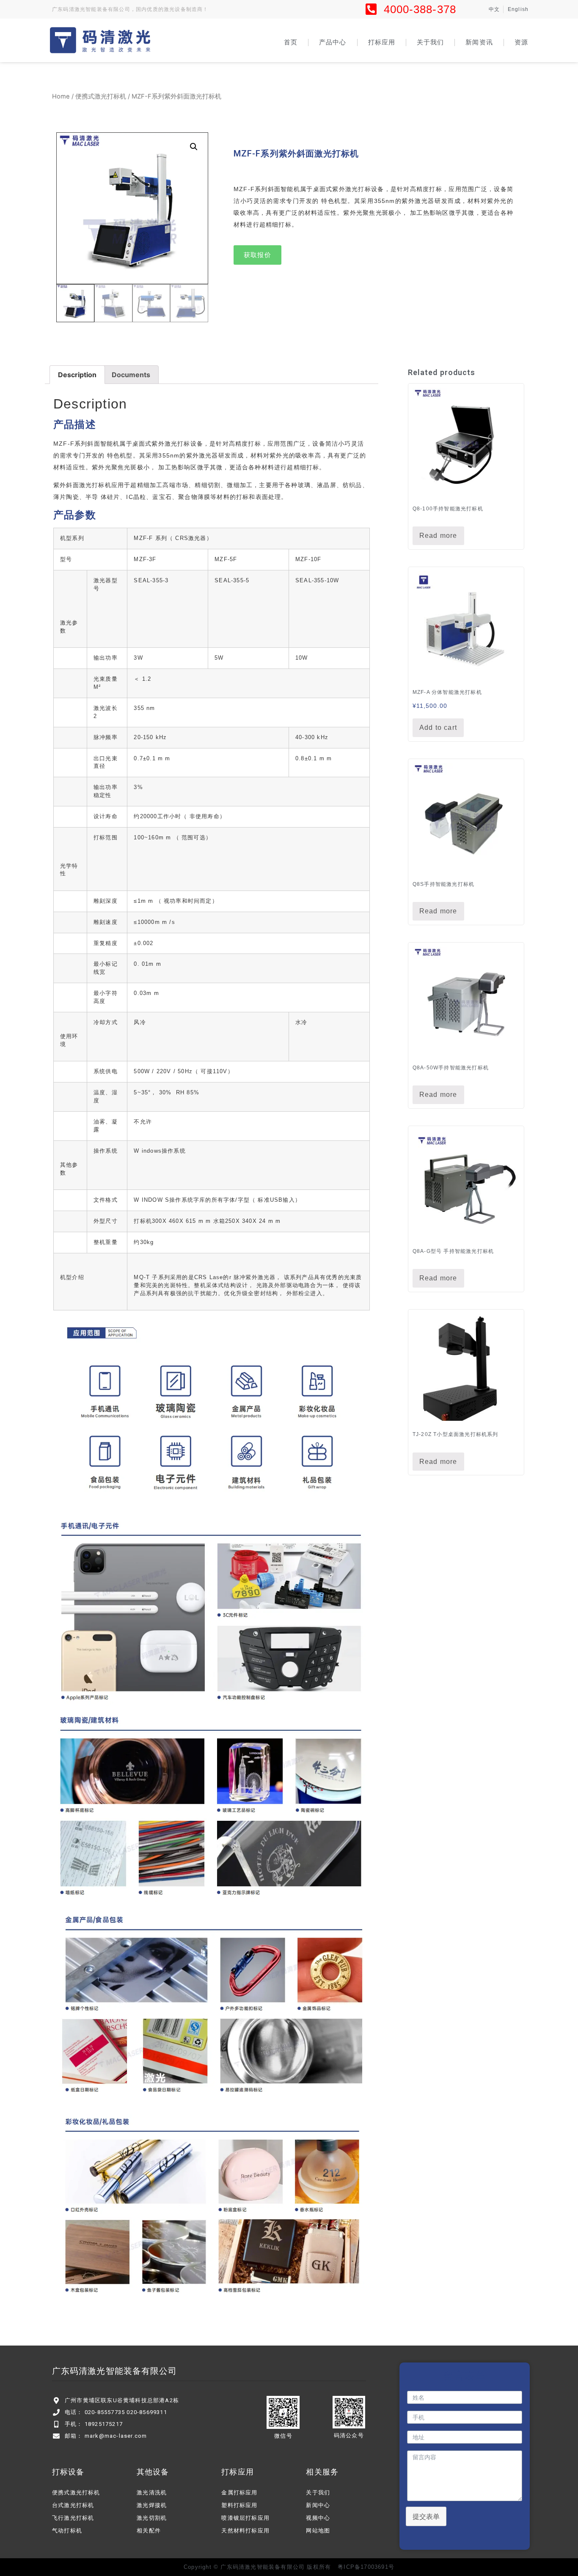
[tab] (77, 375)
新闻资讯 (479, 42)
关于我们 (430, 42)
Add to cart (438, 728)
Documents (131, 375)
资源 (521, 42)
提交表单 (426, 2516)
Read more (438, 536)
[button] (257, 255)
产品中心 (333, 42)
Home (61, 96)
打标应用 (382, 42)
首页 (291, 42)
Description (77, 375)
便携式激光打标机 (101, 96)
